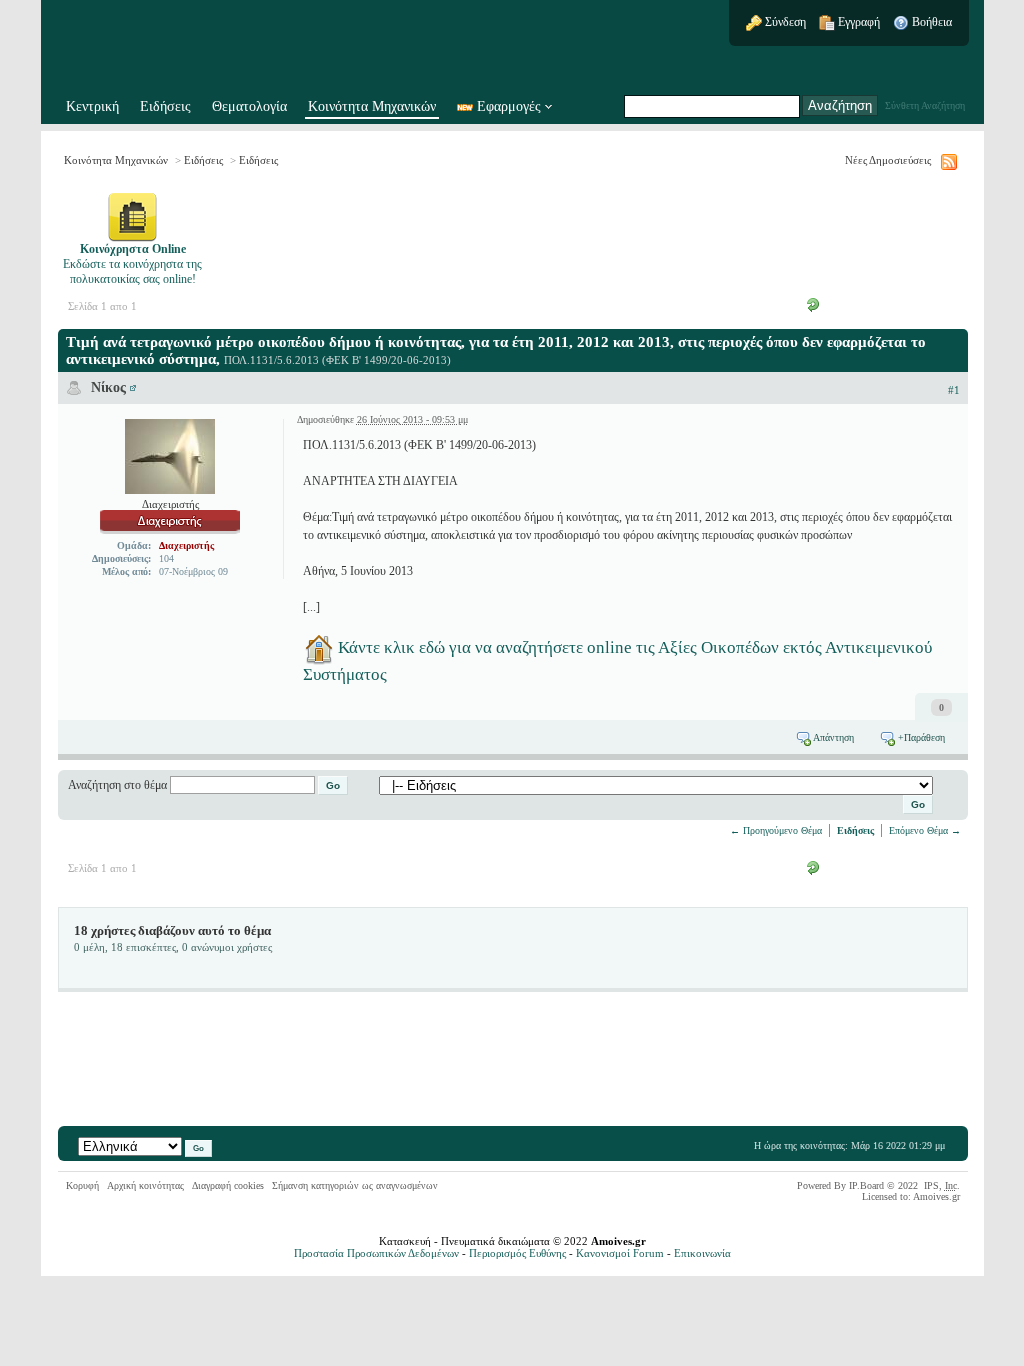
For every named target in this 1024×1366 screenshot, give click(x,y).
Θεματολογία (249, 106)
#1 (954, 390)
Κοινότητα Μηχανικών (372, 106)
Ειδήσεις (165, 106)
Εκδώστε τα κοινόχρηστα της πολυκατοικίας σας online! (132, 264)
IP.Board (866, 1185)
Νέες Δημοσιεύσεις (888, 160)
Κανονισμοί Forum (620, 1253)
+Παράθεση (920, 737)
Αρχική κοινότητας (145, 1185)
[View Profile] (133, 387)
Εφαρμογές (509, 106)
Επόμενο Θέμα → (925, 830)
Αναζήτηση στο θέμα (117, 785)
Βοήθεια (930, 22)
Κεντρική (92, 106)
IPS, (940, 1185)
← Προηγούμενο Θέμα (776, 830)
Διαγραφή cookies (228, 1185)
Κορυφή (82, 1185)
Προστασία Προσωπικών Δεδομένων (376, 1253)
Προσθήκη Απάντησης (886, 304)
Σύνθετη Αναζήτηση (925, 105)
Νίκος (108, 387)
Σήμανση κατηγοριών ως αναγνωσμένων (355, 1185)
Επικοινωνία (702, 1253)
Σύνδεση (784, 22)
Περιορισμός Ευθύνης (517, 1253)
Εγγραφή (857, 22)
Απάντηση (832, 737)
